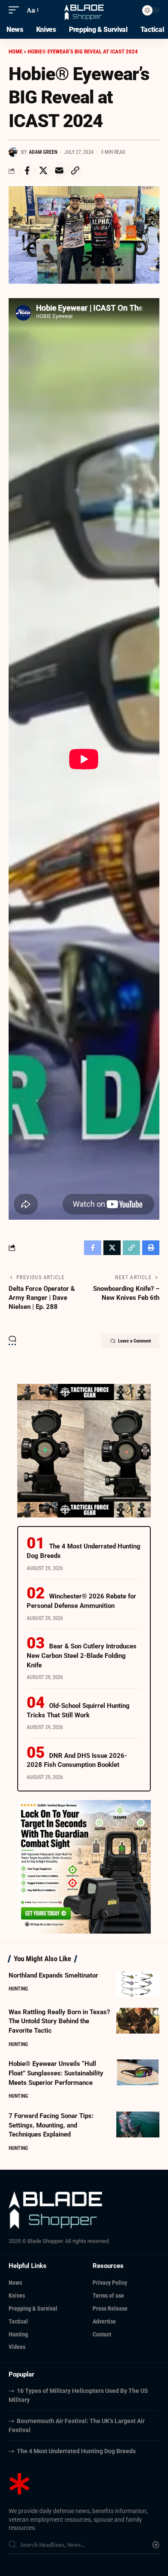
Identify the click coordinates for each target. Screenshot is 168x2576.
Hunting (18, 1989)
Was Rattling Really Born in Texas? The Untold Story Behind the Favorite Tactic (59, 2022)
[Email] (59, 171)
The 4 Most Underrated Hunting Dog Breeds (76, 2451)
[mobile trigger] (16, 10)
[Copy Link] (75, 171)
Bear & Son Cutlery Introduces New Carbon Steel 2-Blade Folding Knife (82, 1656)
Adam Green (43, 152)
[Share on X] (43, 171)
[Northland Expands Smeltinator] (138, 1984)
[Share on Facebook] (27, 171)
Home (16, 51)
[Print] (151, 1248)
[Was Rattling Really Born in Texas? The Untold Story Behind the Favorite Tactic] (138, 2021)
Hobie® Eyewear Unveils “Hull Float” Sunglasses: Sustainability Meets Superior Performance (56, 2073)
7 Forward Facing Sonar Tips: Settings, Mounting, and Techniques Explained (51, 2125)
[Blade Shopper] (84, 10)
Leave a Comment (134, 1341)
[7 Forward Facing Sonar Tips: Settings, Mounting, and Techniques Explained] (138, 2124)
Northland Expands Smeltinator (53, 1975)
